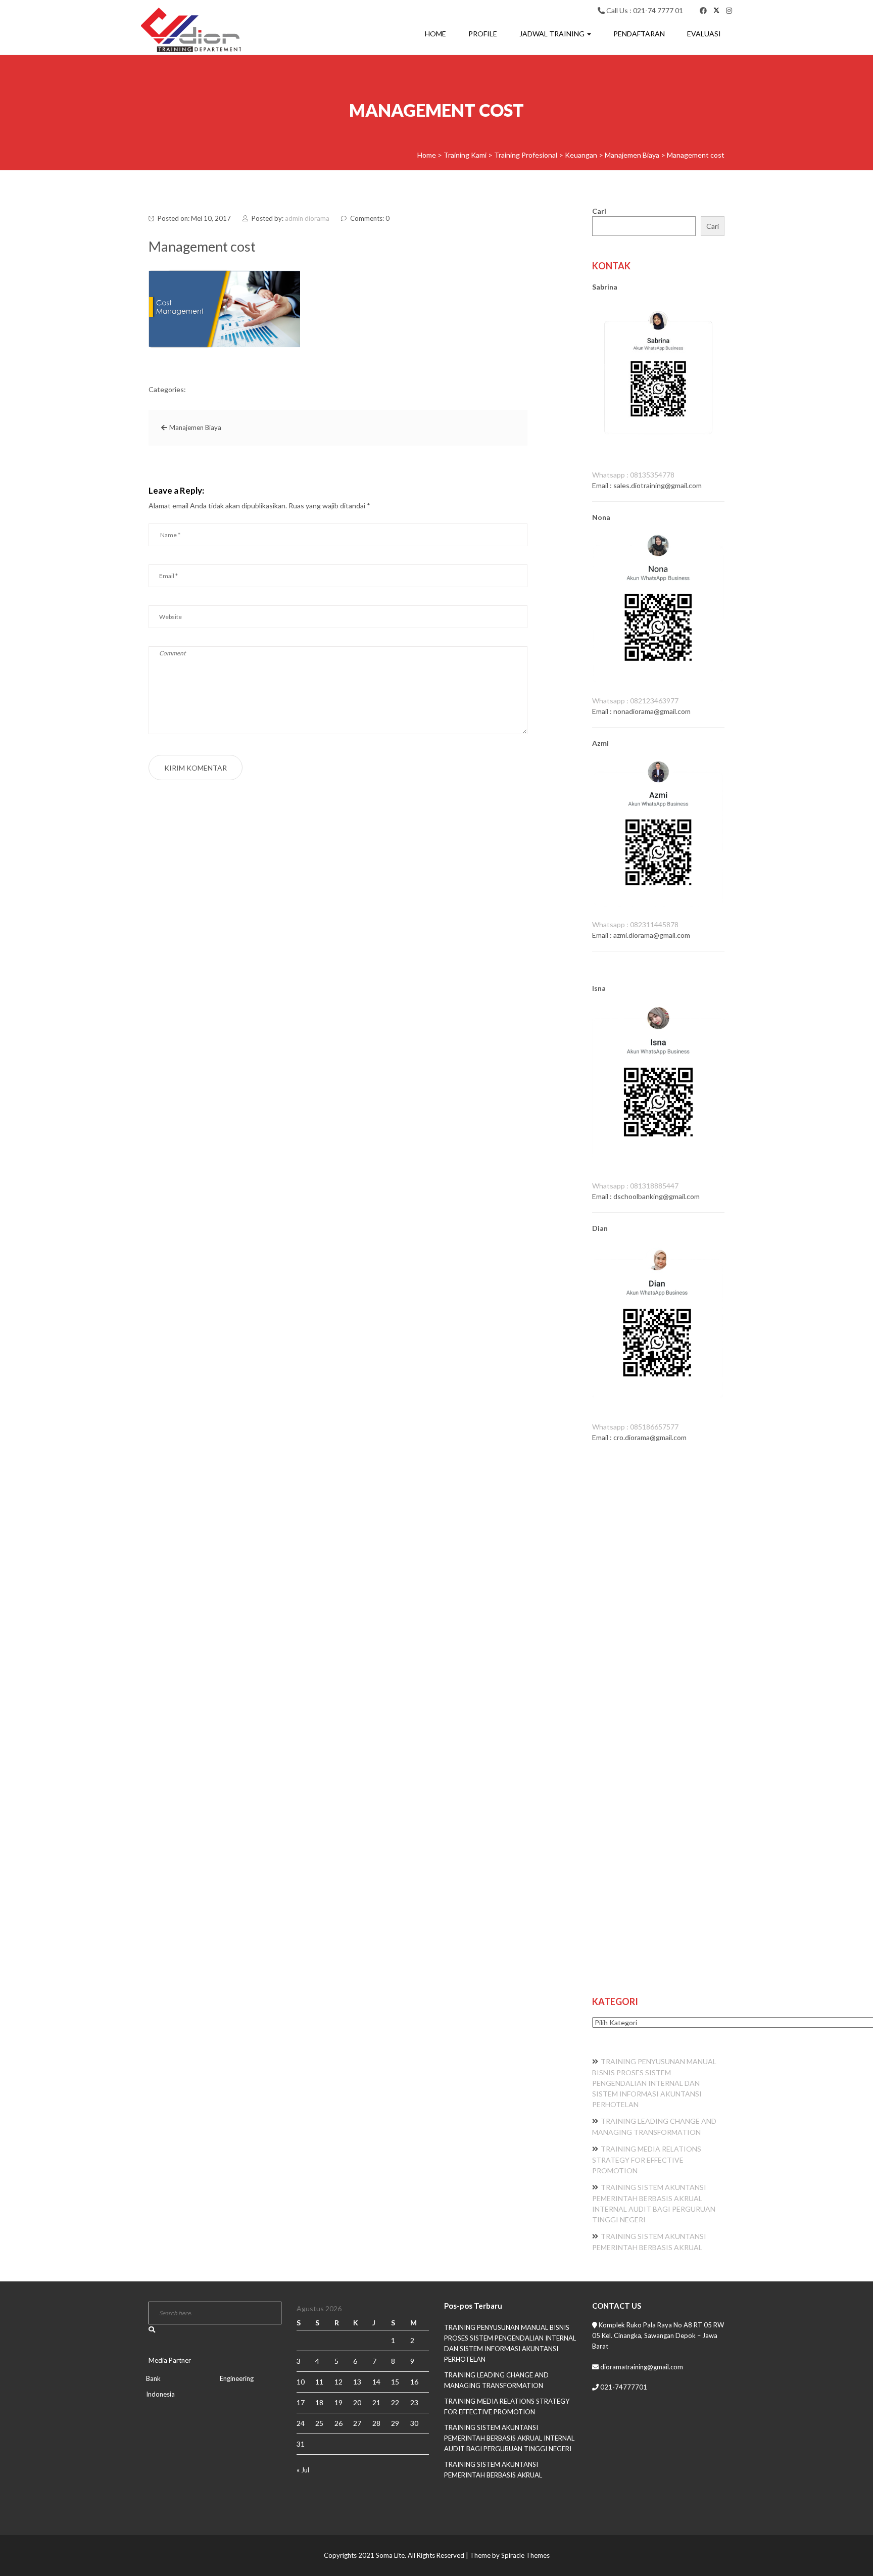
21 (376, 2402)
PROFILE (483, 34)
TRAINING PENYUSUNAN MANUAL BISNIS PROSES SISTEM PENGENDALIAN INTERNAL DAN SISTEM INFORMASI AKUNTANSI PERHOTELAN (654, 2083)
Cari (599, 211)
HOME (435, 34)
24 (301, 2423)
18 (319, 2402)
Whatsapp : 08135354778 (633, 475)
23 (414, 2402)
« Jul (303, 2470)
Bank (153, 2378)
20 (357, 2402)
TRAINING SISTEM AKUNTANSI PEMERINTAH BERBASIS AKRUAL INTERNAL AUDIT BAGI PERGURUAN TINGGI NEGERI (509, 2438)
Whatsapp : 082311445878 (635, 924)
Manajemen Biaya (195, 427)
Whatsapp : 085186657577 (635, 1427)
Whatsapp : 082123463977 (635, 701)
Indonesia (160, 2394)
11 (319, 2382)
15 (395, 2382)
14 (376, 2382)
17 (301, 2402)
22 (395, 2402)
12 (338, 2382)
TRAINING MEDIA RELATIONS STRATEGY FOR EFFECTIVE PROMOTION (647, 2160)
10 (301, 2382)
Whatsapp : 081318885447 (635, 1186)
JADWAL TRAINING (553, 34)
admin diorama (307, 218)
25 (319, 2423)
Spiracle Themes (525, 2555)
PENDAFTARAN (639, 34)
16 (414, 2382)
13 (357, 2382)
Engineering (237, 2378)
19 (338, 2402)
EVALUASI (704, 34)
